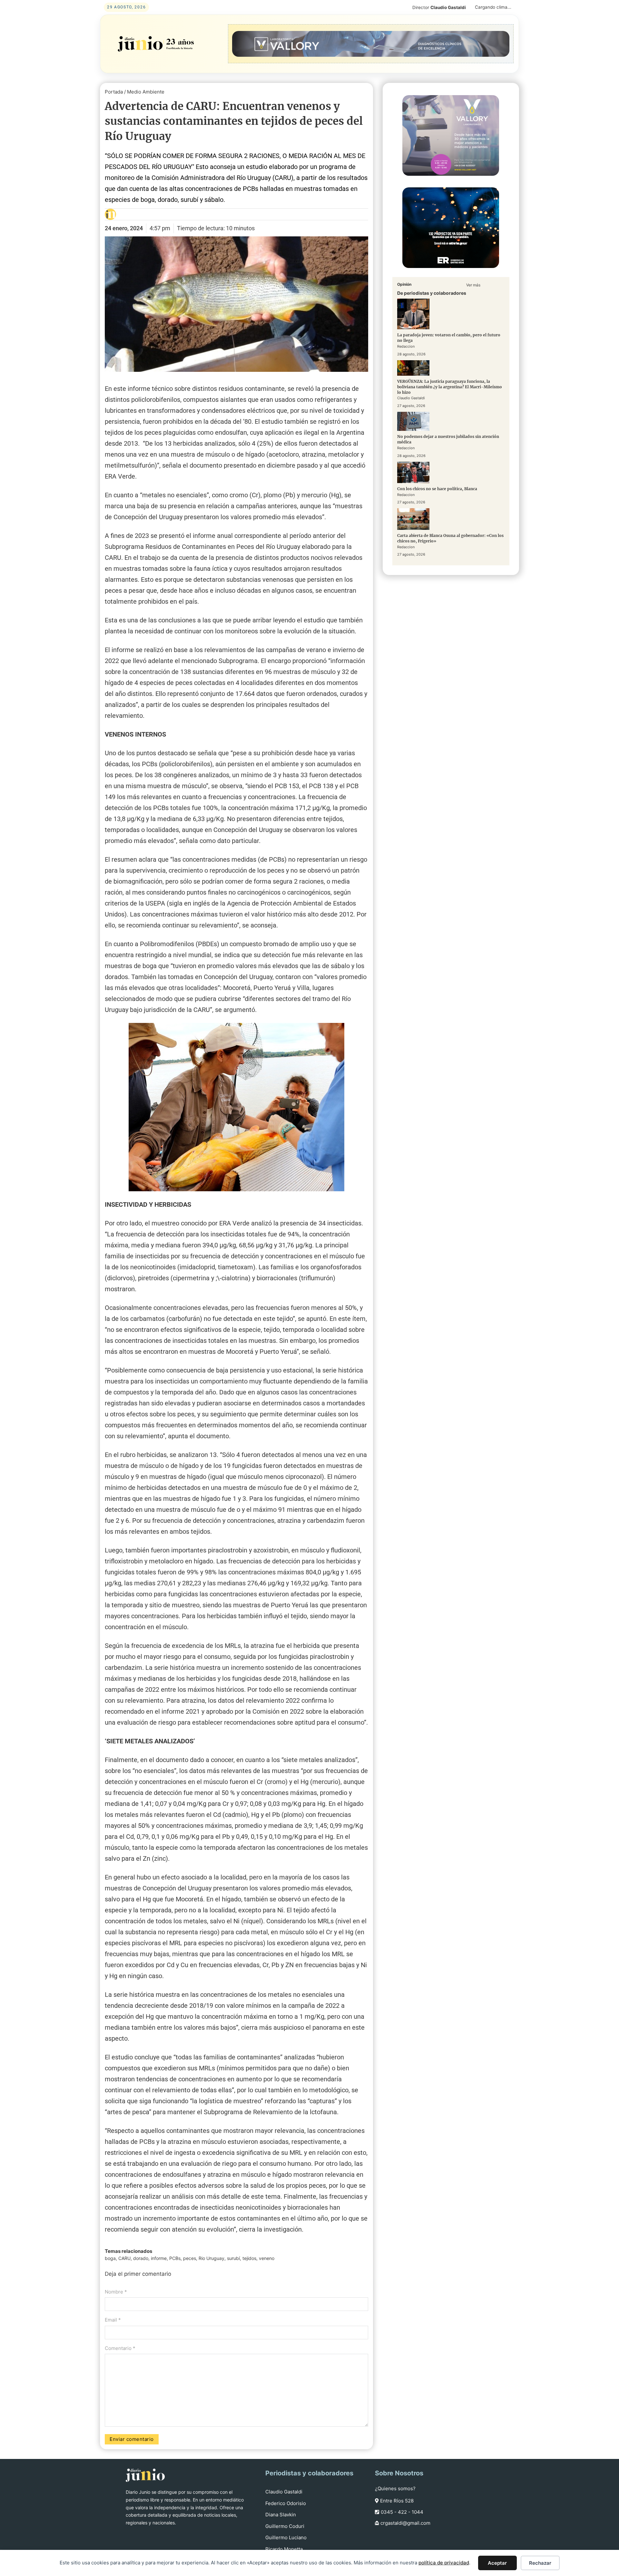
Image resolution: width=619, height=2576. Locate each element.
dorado (141, 2258)
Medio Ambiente (146, 92)
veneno (267, 2258)
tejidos (249, 2258)
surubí (233, 2258)
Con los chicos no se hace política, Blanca (437, 489)
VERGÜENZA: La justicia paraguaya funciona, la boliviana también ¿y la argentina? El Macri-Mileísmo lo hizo (450, 387)
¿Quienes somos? (395, 2488)
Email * (113, 2320)
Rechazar (540, 2563)
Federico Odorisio (286, 2503)
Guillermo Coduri (285, 2526)
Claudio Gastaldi (284, 2492)
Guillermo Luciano (286, 2537)
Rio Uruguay (211, 2258)
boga (110, 2258)
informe (159, 2258)
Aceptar (497, 2563)
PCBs (175, 2258)
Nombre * (116, 2292)
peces (190, 2258)
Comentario (120, 2348)
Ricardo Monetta (284, 2549)
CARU (124, 2258)
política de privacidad (444, 2563)
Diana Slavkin (281, 2515)
